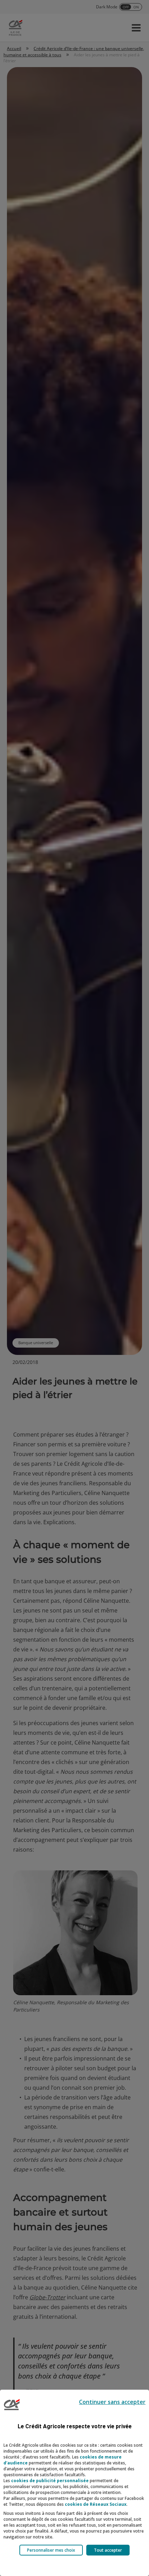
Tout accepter (108, 2550)
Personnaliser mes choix (51, 2550)
